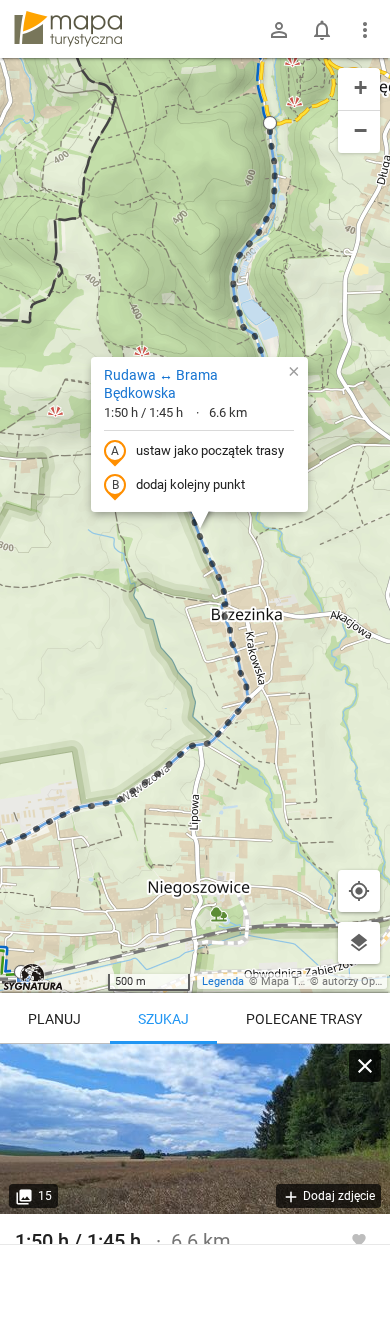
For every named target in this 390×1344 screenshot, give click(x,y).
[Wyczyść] (365, 1066)
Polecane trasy (304, 1019)
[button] (270, 123)
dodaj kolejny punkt (190, 484)
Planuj (54, 1019)
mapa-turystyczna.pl (68, 29)
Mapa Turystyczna (306, 981)
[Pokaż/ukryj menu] (365, 30)
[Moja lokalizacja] (359, 891)
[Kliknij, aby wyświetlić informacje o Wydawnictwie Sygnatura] (33, 977)
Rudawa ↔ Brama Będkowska (161, 384)
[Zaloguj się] (279, 30)
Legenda (223, 981)
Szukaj (163, 1019)
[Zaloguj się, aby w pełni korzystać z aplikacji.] (359, 1239)
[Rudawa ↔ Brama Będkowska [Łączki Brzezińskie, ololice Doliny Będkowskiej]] (195, 1129)
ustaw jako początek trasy (210, 450)
